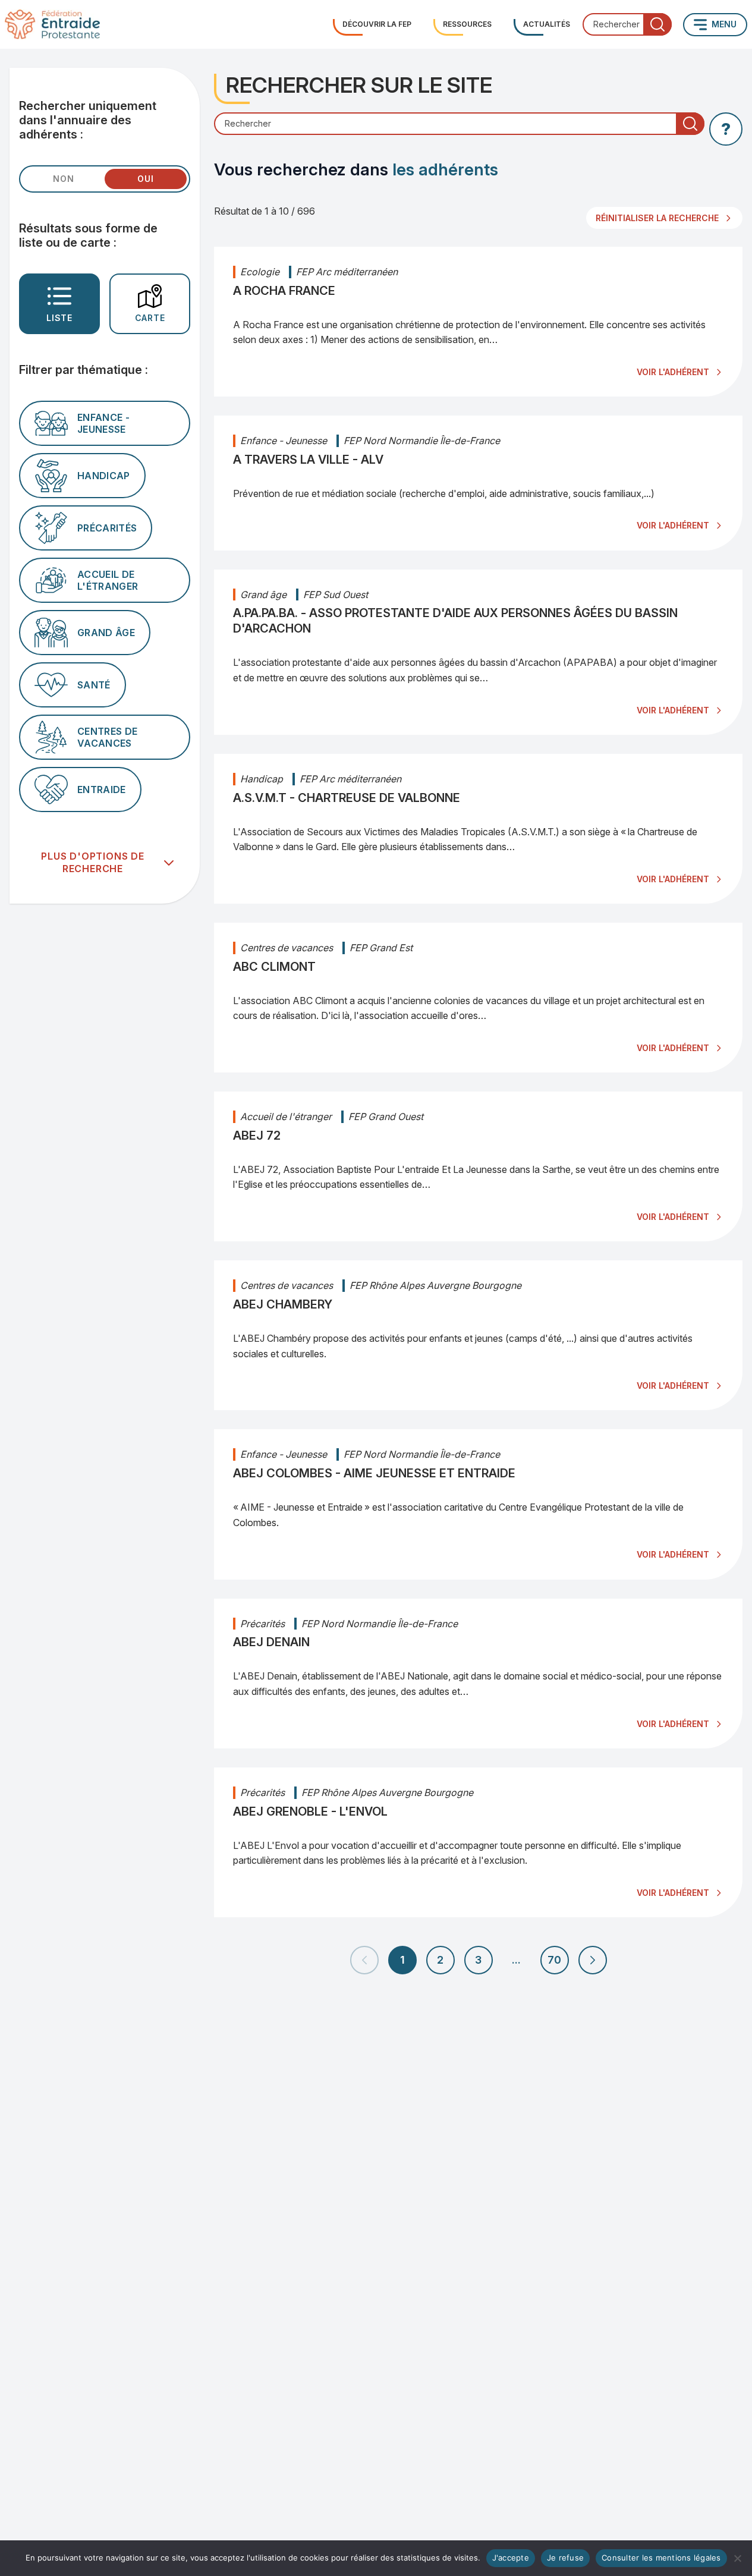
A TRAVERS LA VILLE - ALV (308, 460)
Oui (145, 179)
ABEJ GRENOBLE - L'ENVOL (310, 1811)
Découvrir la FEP (377, 24)
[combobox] (627, 24)
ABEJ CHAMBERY (283, 1304)
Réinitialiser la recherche (657, 218)
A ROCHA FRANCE (284, 291)
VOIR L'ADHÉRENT (673, 372)
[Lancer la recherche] (657, 24)
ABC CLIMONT (274, 967)
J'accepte (511, 2558)
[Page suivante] (593, 1960)
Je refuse (565, 2558)
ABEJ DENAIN (271, 1642)
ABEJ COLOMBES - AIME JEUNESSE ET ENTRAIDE (374, 1473)
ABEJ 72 (257, 1136)
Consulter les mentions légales (661, 2558)
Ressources (467, 24)
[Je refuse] (737, 2558)
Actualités (547, 24)
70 (554, 1960)
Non (63, 179)
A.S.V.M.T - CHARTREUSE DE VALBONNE (347, 798)
